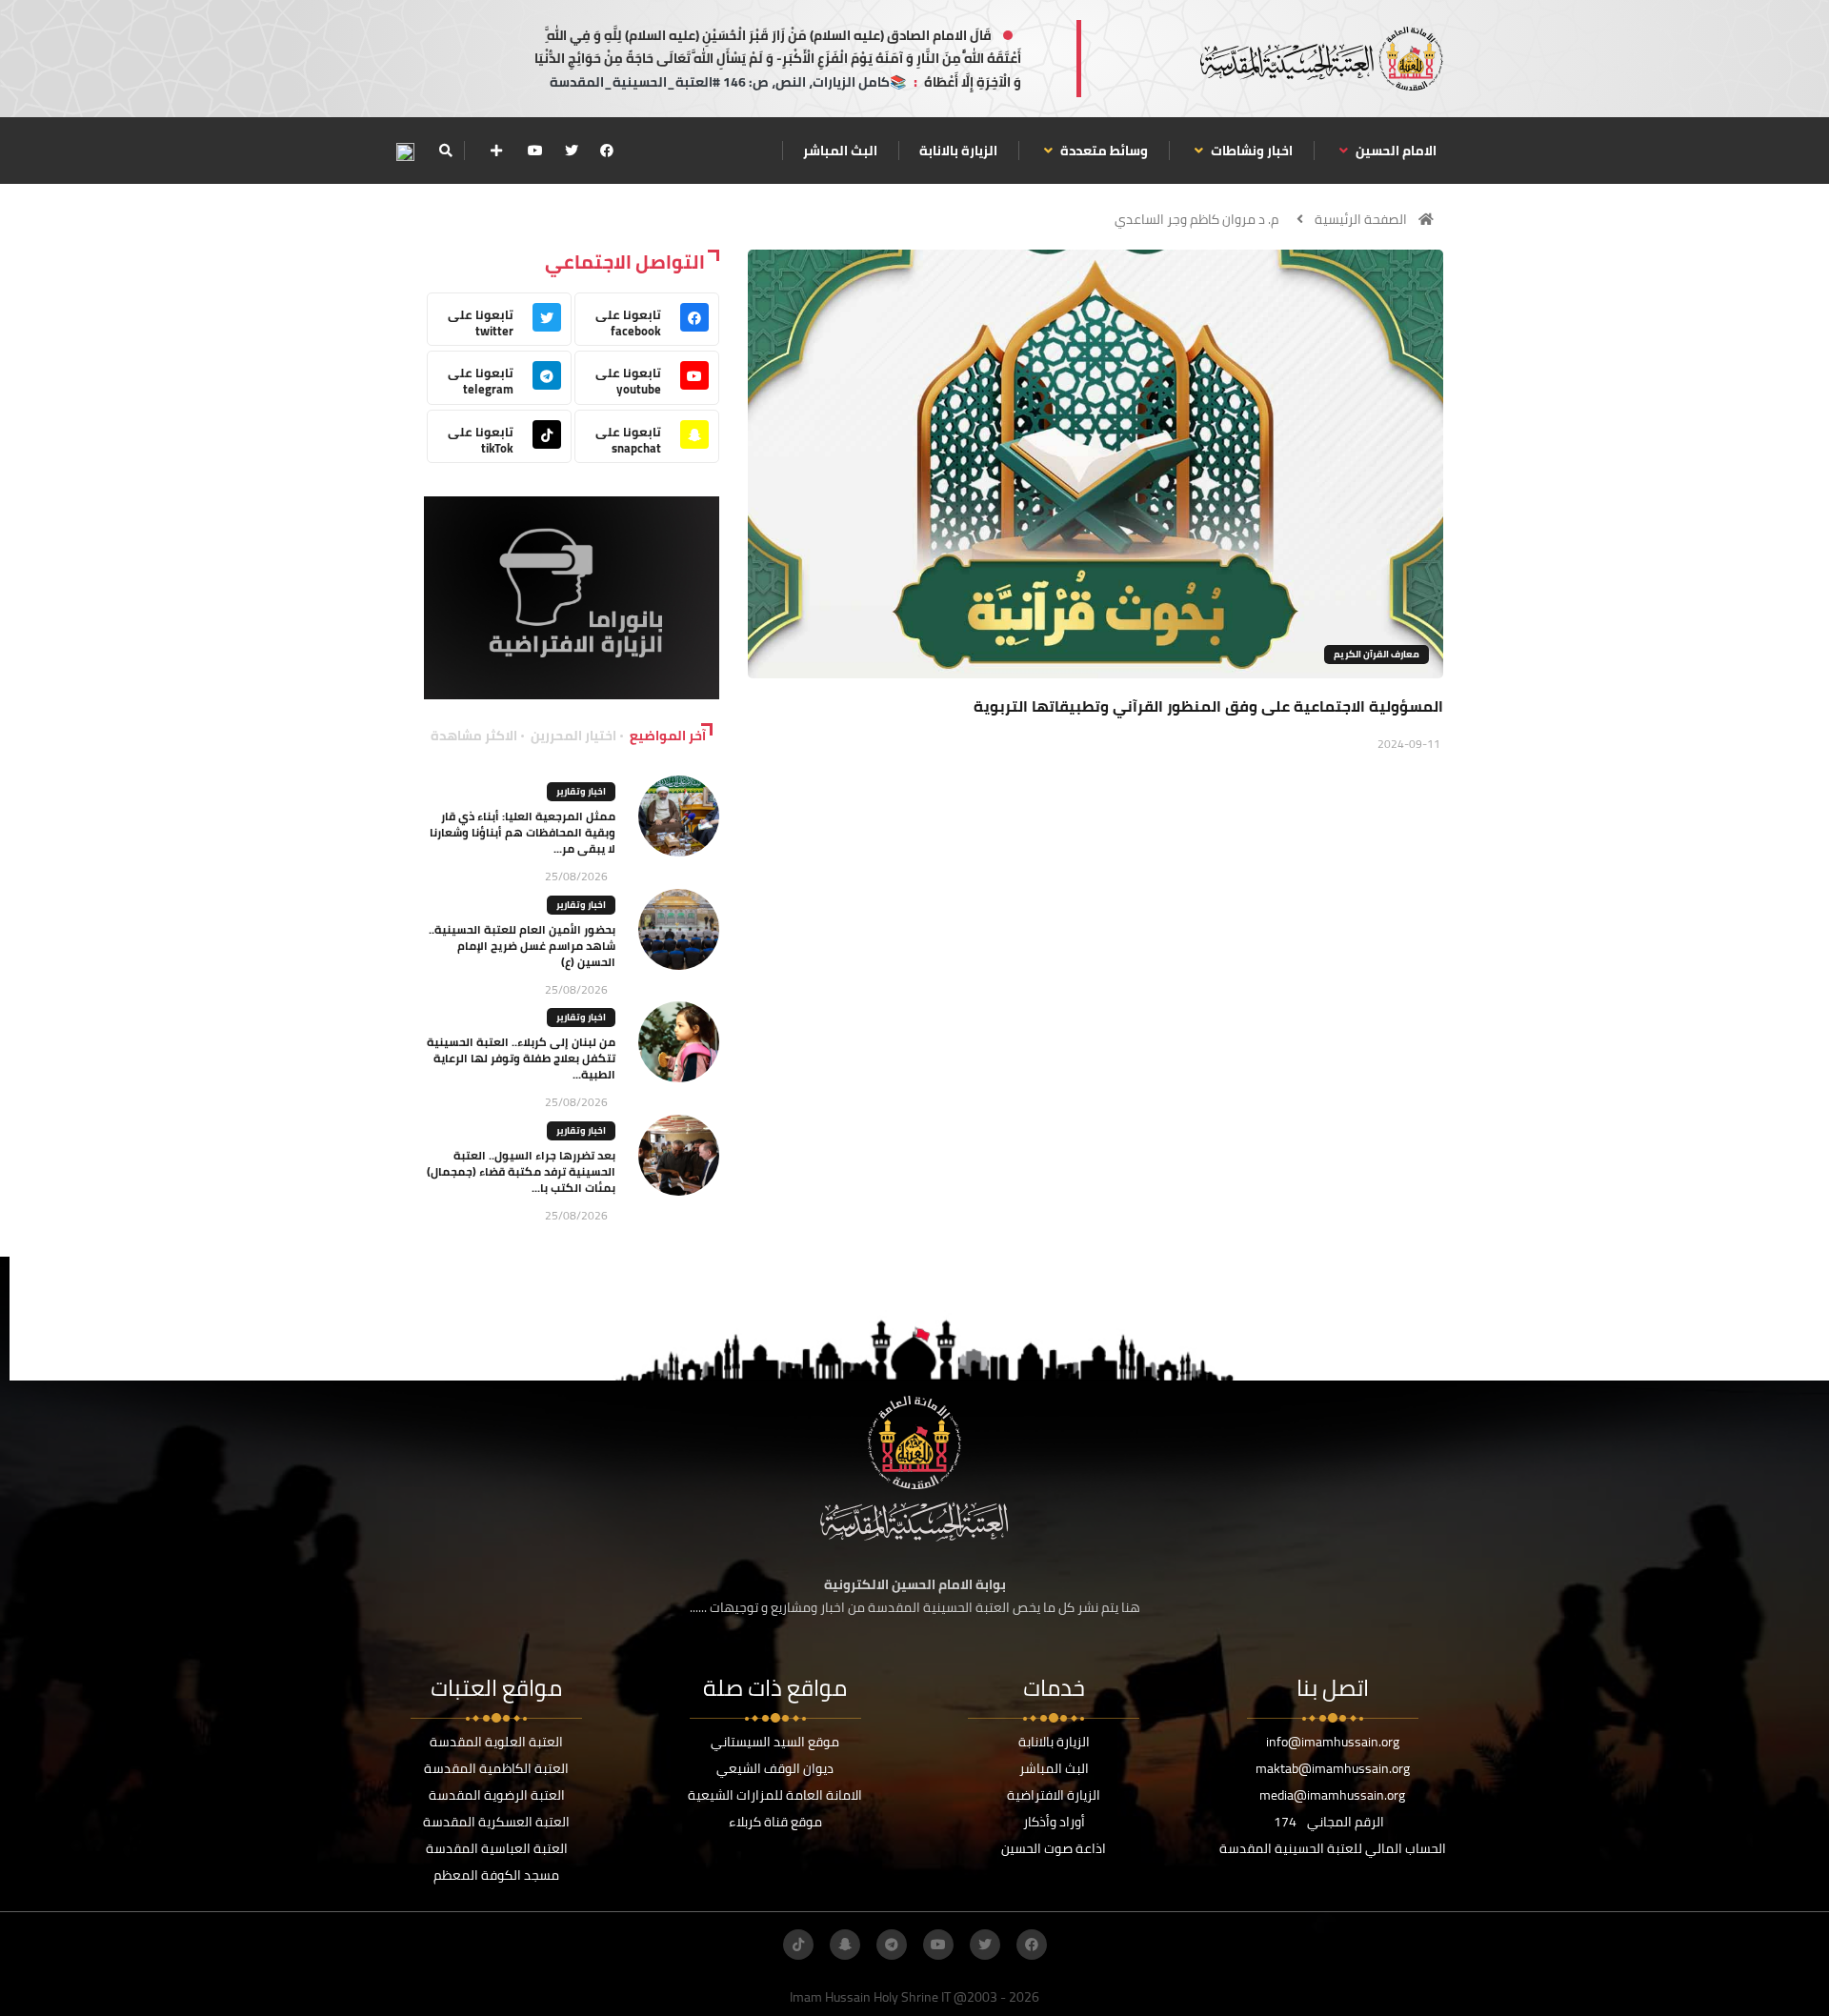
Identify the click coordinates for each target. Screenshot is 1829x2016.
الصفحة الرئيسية (1361, 219)
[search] (445, 151)
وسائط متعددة (1103, 151)
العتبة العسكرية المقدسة (496, 1822)
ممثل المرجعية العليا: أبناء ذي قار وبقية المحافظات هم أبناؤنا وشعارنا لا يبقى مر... (523, 832)
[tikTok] (798, 1945)
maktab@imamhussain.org (1333, 1768)
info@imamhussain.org (1333, 1742)
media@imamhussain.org (1332, 1795)
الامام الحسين (1395, 151)
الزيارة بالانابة (958, 151)
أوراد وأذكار (1054, 1822)
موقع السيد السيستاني (775, 1742)
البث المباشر (840, 151)
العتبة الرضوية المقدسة (497, 1795)
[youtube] (535, 151)
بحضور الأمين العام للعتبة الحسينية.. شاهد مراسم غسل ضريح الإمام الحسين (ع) (522, 946)
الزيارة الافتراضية (1054, 1795)
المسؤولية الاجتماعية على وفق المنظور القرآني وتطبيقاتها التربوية (1208, 706)
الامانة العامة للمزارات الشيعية (775, 1795)
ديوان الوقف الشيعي (775, 1768)
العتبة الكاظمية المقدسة (496, 1768)
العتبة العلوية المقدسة (496, 1742)
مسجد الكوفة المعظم (496, 1875)
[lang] (405, 151)
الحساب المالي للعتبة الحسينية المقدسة (1333, 1848)
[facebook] (607, 151)
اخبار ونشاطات (1250, 151)
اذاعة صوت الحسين (1054, 1848)
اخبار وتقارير (581, 791)
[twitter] (572, 151)
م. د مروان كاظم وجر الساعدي (1196, 219)
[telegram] (892, 1945)
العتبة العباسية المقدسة (497, 1848)
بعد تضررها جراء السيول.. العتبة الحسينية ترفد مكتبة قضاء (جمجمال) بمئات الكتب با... (521, 1171)
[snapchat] (845, 1945)
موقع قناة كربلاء (775, 1822)
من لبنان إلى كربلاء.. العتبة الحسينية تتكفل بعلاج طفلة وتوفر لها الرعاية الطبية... (521, 1058)
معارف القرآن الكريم (1377, 654)
